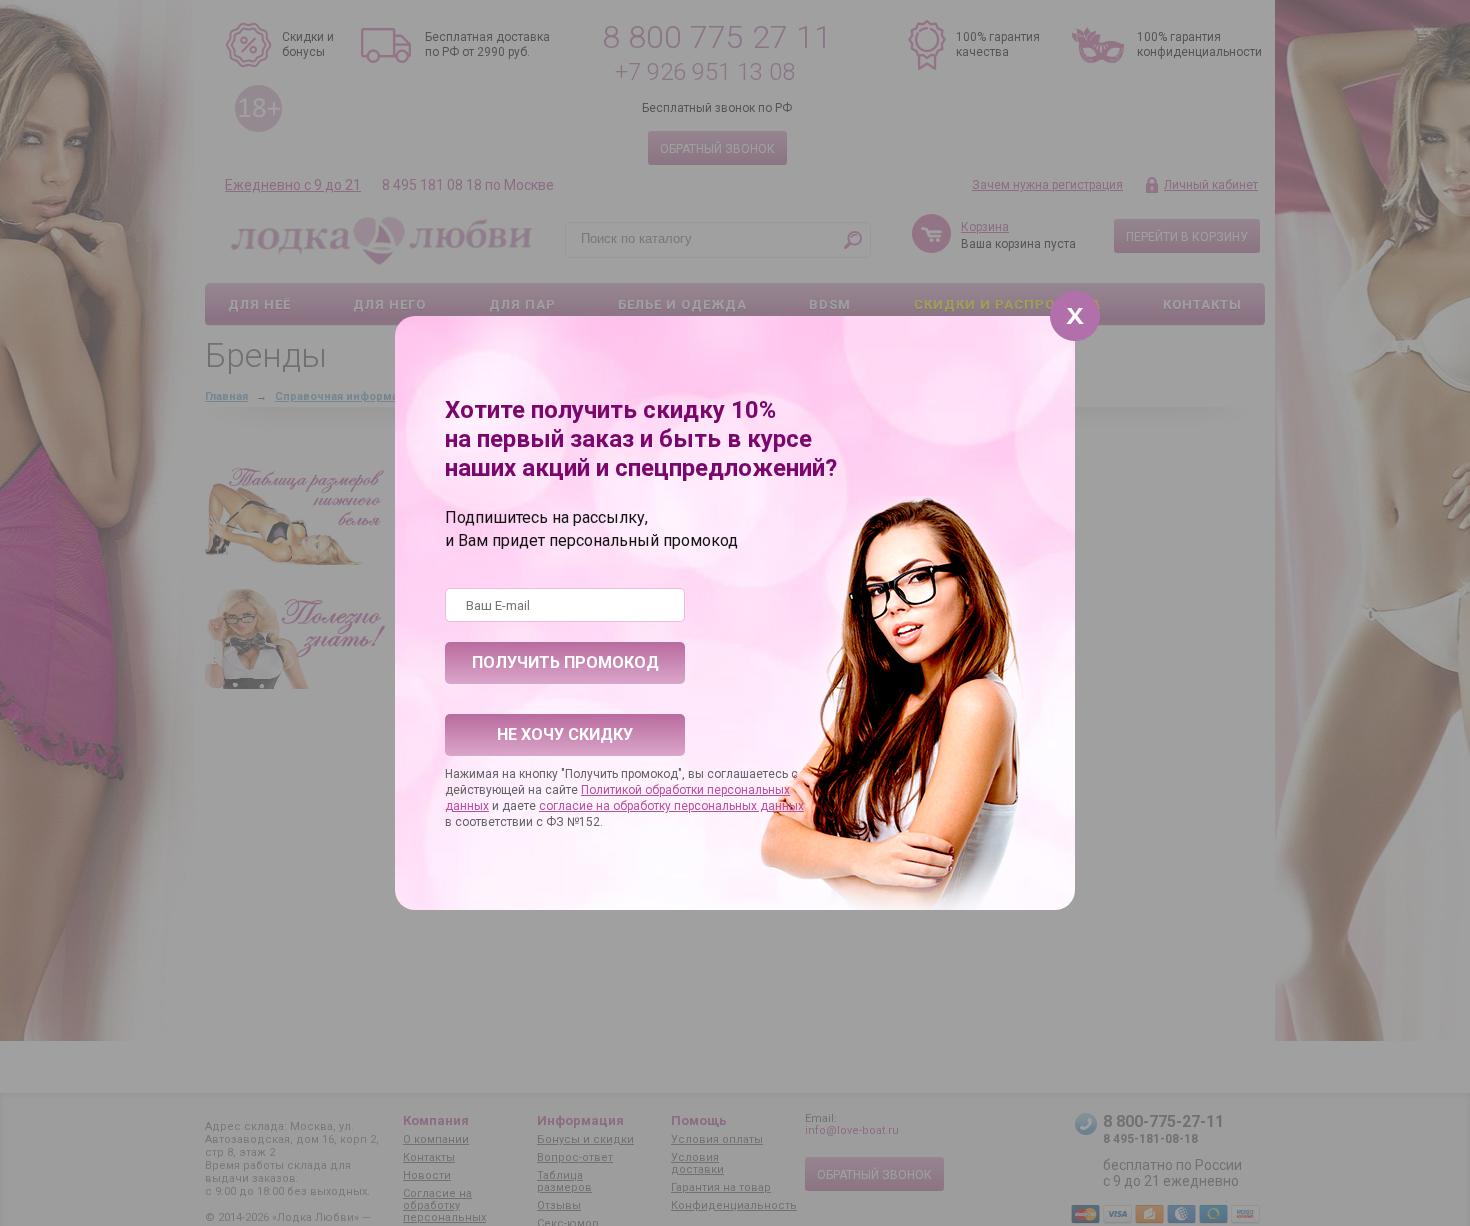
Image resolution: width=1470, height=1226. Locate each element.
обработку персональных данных (708, 806)
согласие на (576, 806)
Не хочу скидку (565, 734)
